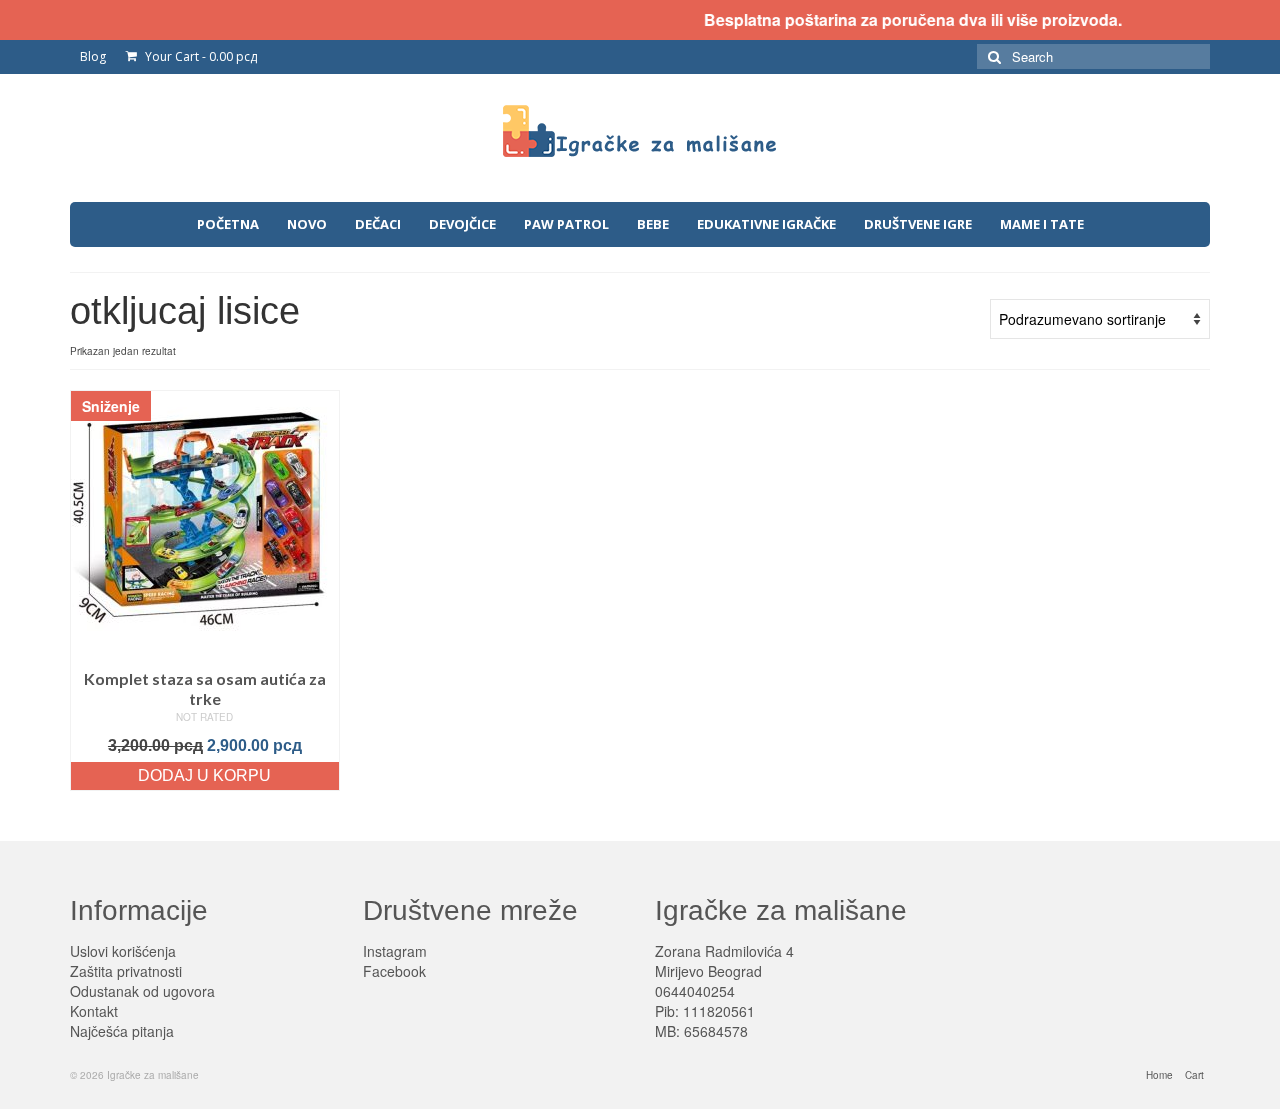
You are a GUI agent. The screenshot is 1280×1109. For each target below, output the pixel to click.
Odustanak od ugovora (142, 991)
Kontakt (94, 1011)
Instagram (395, 951)
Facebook (394, 971)
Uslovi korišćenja (123, 951)
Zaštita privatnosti (126, 971)
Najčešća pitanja (122, 1031)
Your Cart (199, 56)
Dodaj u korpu (204, 775)
